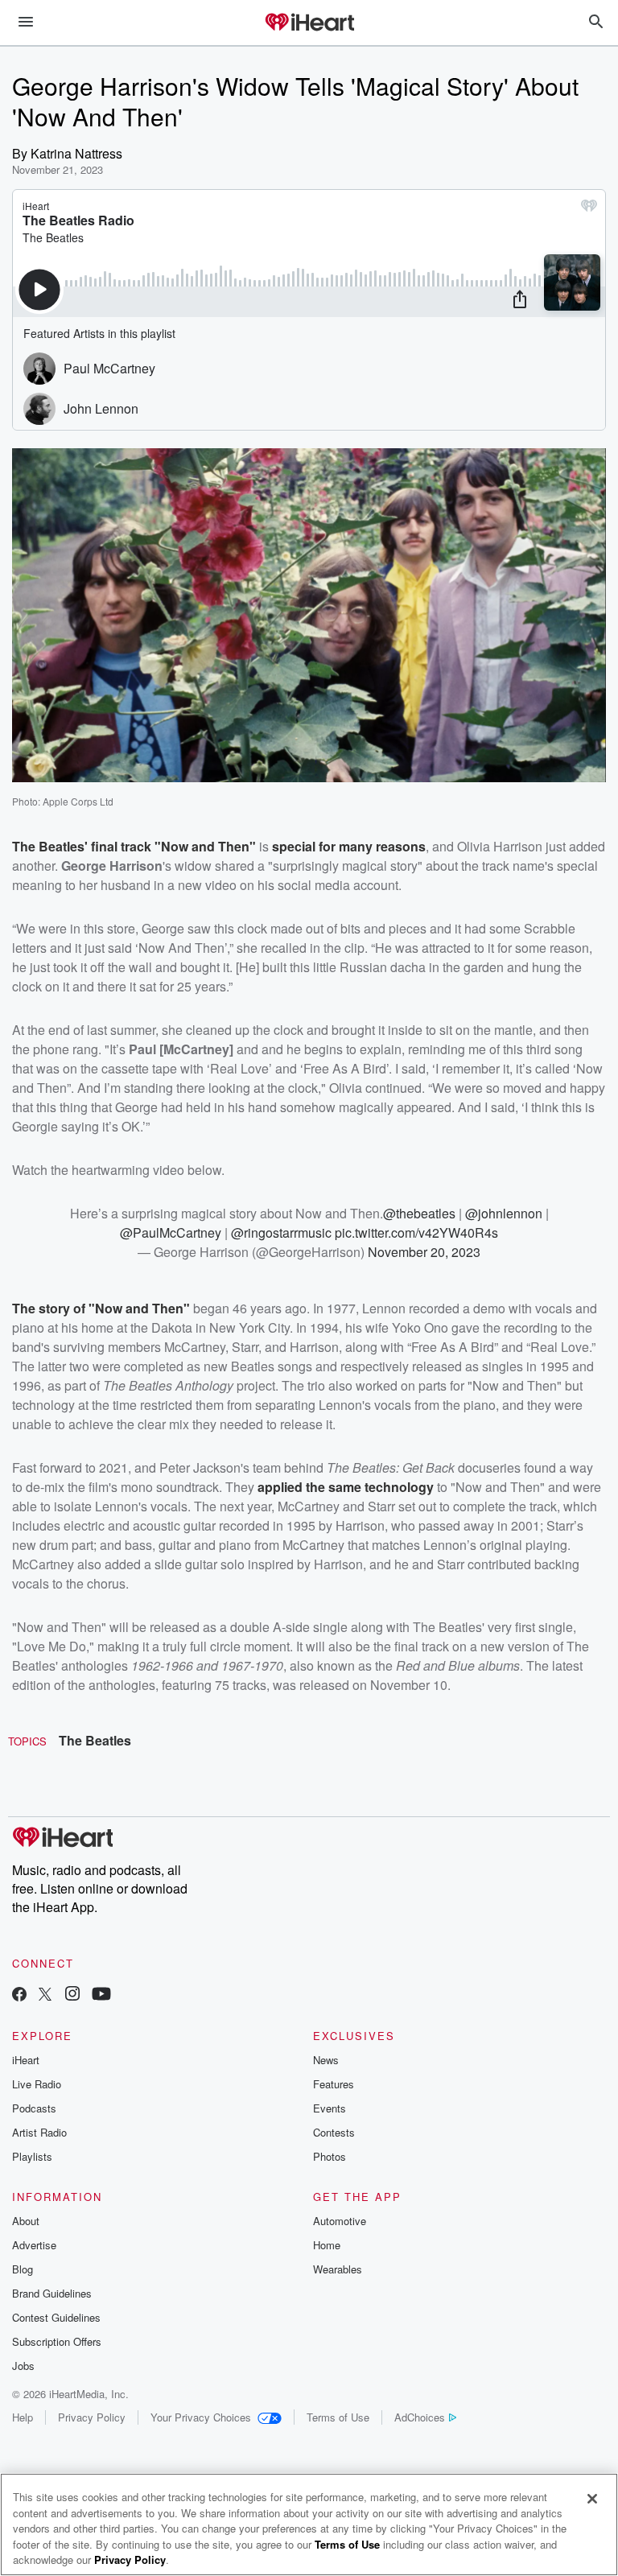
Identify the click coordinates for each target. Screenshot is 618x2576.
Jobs (23, 2366)
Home (327, 2245)
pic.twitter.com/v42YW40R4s (416, 1232)
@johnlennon (504, 1213)
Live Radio (37, 2084)
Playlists (32, 2156)
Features (334, 2084)
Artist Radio (39, 2132)
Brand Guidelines (52, 2293)
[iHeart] (309, 23)
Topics (27, 1741)
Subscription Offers (57, 2341)
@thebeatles (419, 1213)
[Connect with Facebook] (19, 1995)
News (326, 2060)
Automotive (340, 2221)
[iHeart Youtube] (101, 1995)
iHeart (26, 2060)
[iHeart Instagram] (72, 1995)
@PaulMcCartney (171, 1232)
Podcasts (34, 2108)
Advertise (34, 2245)
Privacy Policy (92, 2417)
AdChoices (420, 2417)
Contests (334, 2132)
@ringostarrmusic (281, 1232)
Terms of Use (338, 2417)
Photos (330, 2156)
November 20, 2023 (424, 1252)
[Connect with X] (45, 1995)
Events (330, 2108)
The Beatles (95, 1740)
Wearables (338, 2269)
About (26, 2221)
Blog (23, 2269)
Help (23, 2417)
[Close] (592, 2499)
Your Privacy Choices (201, 2417)
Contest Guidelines (56, 2317)
